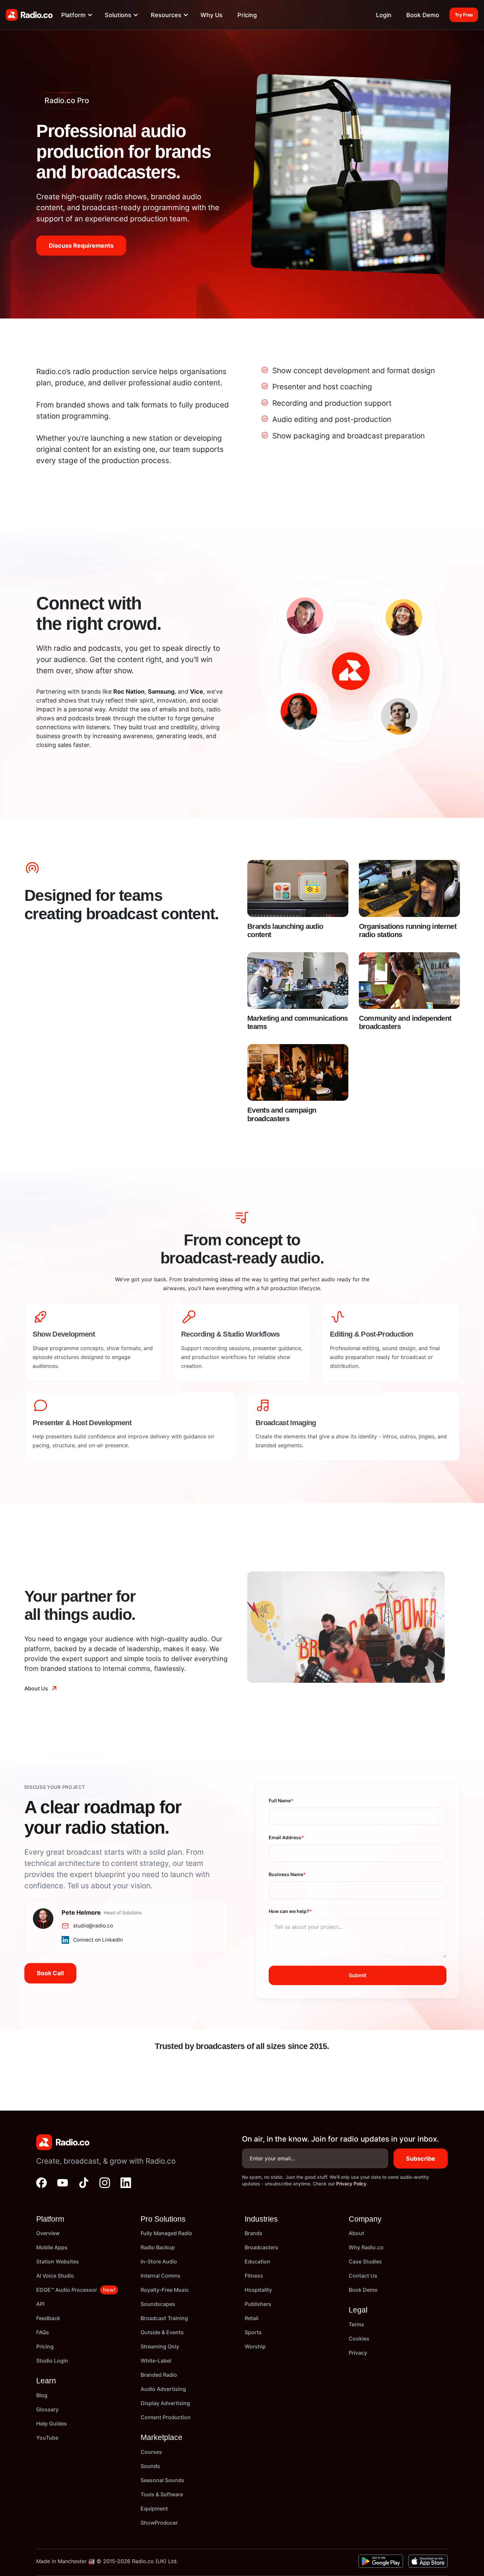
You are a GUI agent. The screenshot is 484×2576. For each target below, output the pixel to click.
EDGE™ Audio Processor (67, 2290)
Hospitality (258, 2290)
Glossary (47, 2409)
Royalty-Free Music (165, 2290)
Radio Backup (158, 2247)
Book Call (50, 1973)
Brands (254, 2233)
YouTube (47, 2438)
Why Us (212, 15)
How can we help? (290, 1911)
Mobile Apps (52, 2247)
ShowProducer (159, 2523)
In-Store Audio (159, 2261)
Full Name (281, 1800)
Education (257, 2261)
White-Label (156, 2361)
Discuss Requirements (81, 246)
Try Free (464, 15)
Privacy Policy (351, 2184)
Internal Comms (161, 2276)
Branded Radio (159, 2375)
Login (384, 15)
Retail (252, 2318)
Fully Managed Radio (166, 2233)
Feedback (48, 2318)
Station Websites (58, 2261)
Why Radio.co (366, 2247)
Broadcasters (261, 2247)
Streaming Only (160, 2346)
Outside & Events (162, 2332)
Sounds (150, 2466)
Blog (42, 2395)
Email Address (286, 1837)
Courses (151, 2452)
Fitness (254, 2276)
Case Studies (365, 2261)
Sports (253, 2332)
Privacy (358, 2353)
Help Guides (52, 2424)
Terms (356, 2324)
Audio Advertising (163, 2389)
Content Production (166, 2417)
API (40, 2304)
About (356, 2233)
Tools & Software (162, 2494)
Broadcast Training (164, 2318)
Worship (255, 2346)
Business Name (287, 1874)
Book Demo (423, 15)
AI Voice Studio (55, 2276)
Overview (48, 2233)
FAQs (43, 2332)
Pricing (247, 15)
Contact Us (363, 2276)
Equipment (154, 2508)
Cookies (359, 2339)
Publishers (258, 2304)
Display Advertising (165, 2403)
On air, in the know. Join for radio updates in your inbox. (340, 2139)
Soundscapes (158, 2304)
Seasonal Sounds (162, 2480)
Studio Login (52, 2361)
